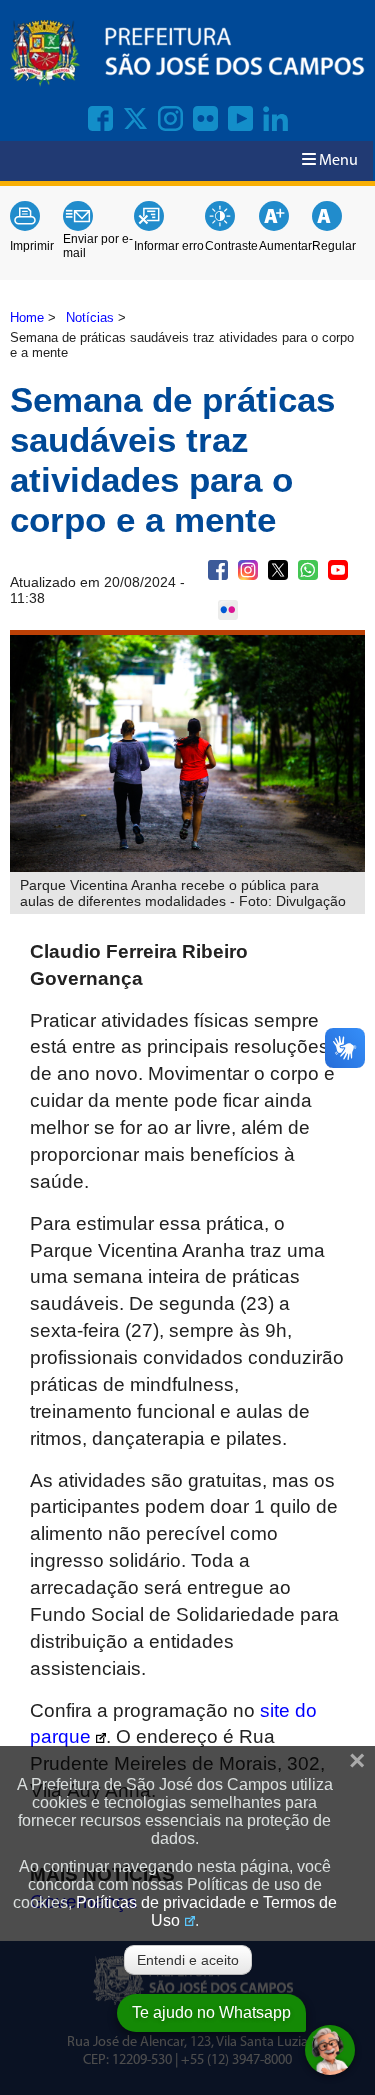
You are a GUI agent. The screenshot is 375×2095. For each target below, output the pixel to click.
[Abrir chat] (330, 2050)
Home (27, 317)
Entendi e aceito (188, 1960)
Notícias (90, 317)
